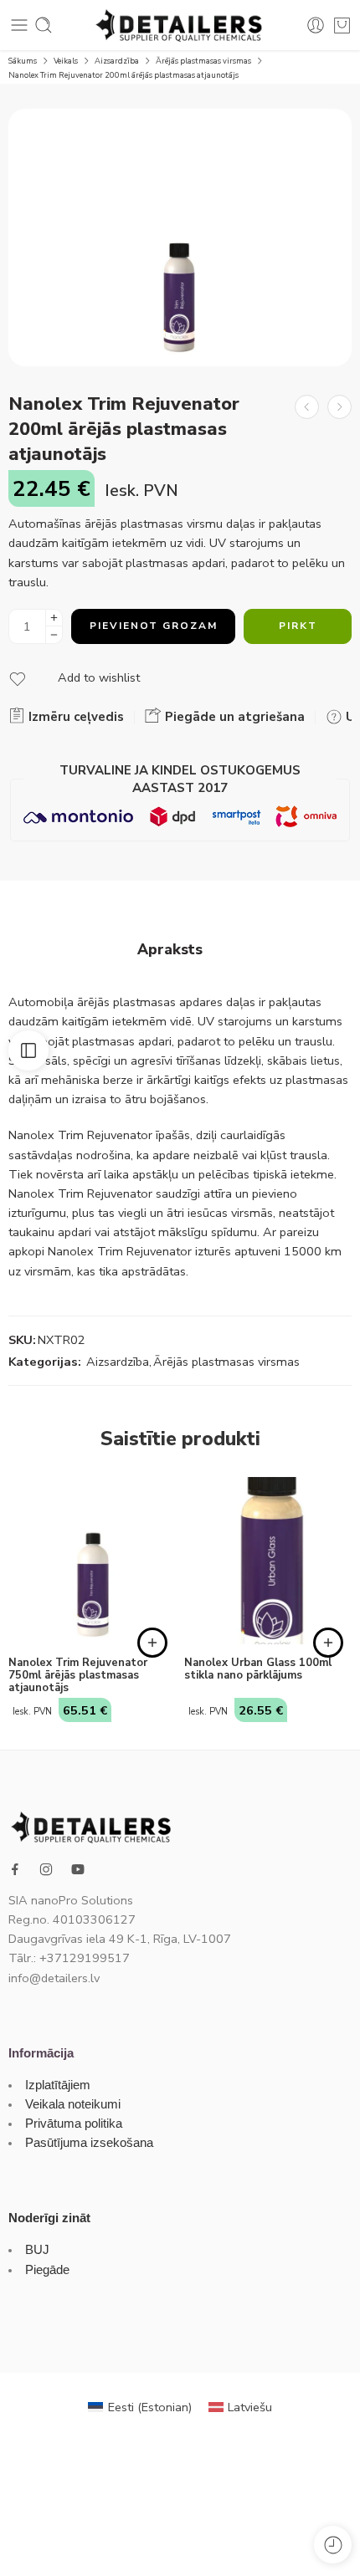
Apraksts (170, 950)
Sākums (23, 61)
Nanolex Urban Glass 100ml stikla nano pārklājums (258, 1669)
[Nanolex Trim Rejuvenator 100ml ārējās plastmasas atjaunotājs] (307, 407)
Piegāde (47, 2270)
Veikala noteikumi (73, 2104)
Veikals (66, 61)
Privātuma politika (74, 2124)
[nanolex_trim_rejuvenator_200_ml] (180, 238)
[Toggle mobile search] (44, 25)
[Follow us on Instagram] (46, 1869)
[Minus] (54, 635)
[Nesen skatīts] (333, 2545)
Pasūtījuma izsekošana (89, 2143)
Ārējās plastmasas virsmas (203, 61)
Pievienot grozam (154, 626)
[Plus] (54, 618)
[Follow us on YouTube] (78, 1869)
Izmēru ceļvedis (75, 717)
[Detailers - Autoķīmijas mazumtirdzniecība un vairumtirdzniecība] (180, 26)
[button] (152, 1643)
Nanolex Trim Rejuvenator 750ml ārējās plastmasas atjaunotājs (78, 1675)
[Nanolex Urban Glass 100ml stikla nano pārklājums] (268, 1561)
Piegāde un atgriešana (233, 717)
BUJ (37, 2250)
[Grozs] (342, 25)
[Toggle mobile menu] (19, 25)
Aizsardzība (117, 61)
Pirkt (298, 626)
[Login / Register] (316, 25)
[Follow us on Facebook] (15, 1869)
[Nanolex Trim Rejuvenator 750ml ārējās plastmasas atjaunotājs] (339, 407)
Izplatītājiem (58, 2085)
